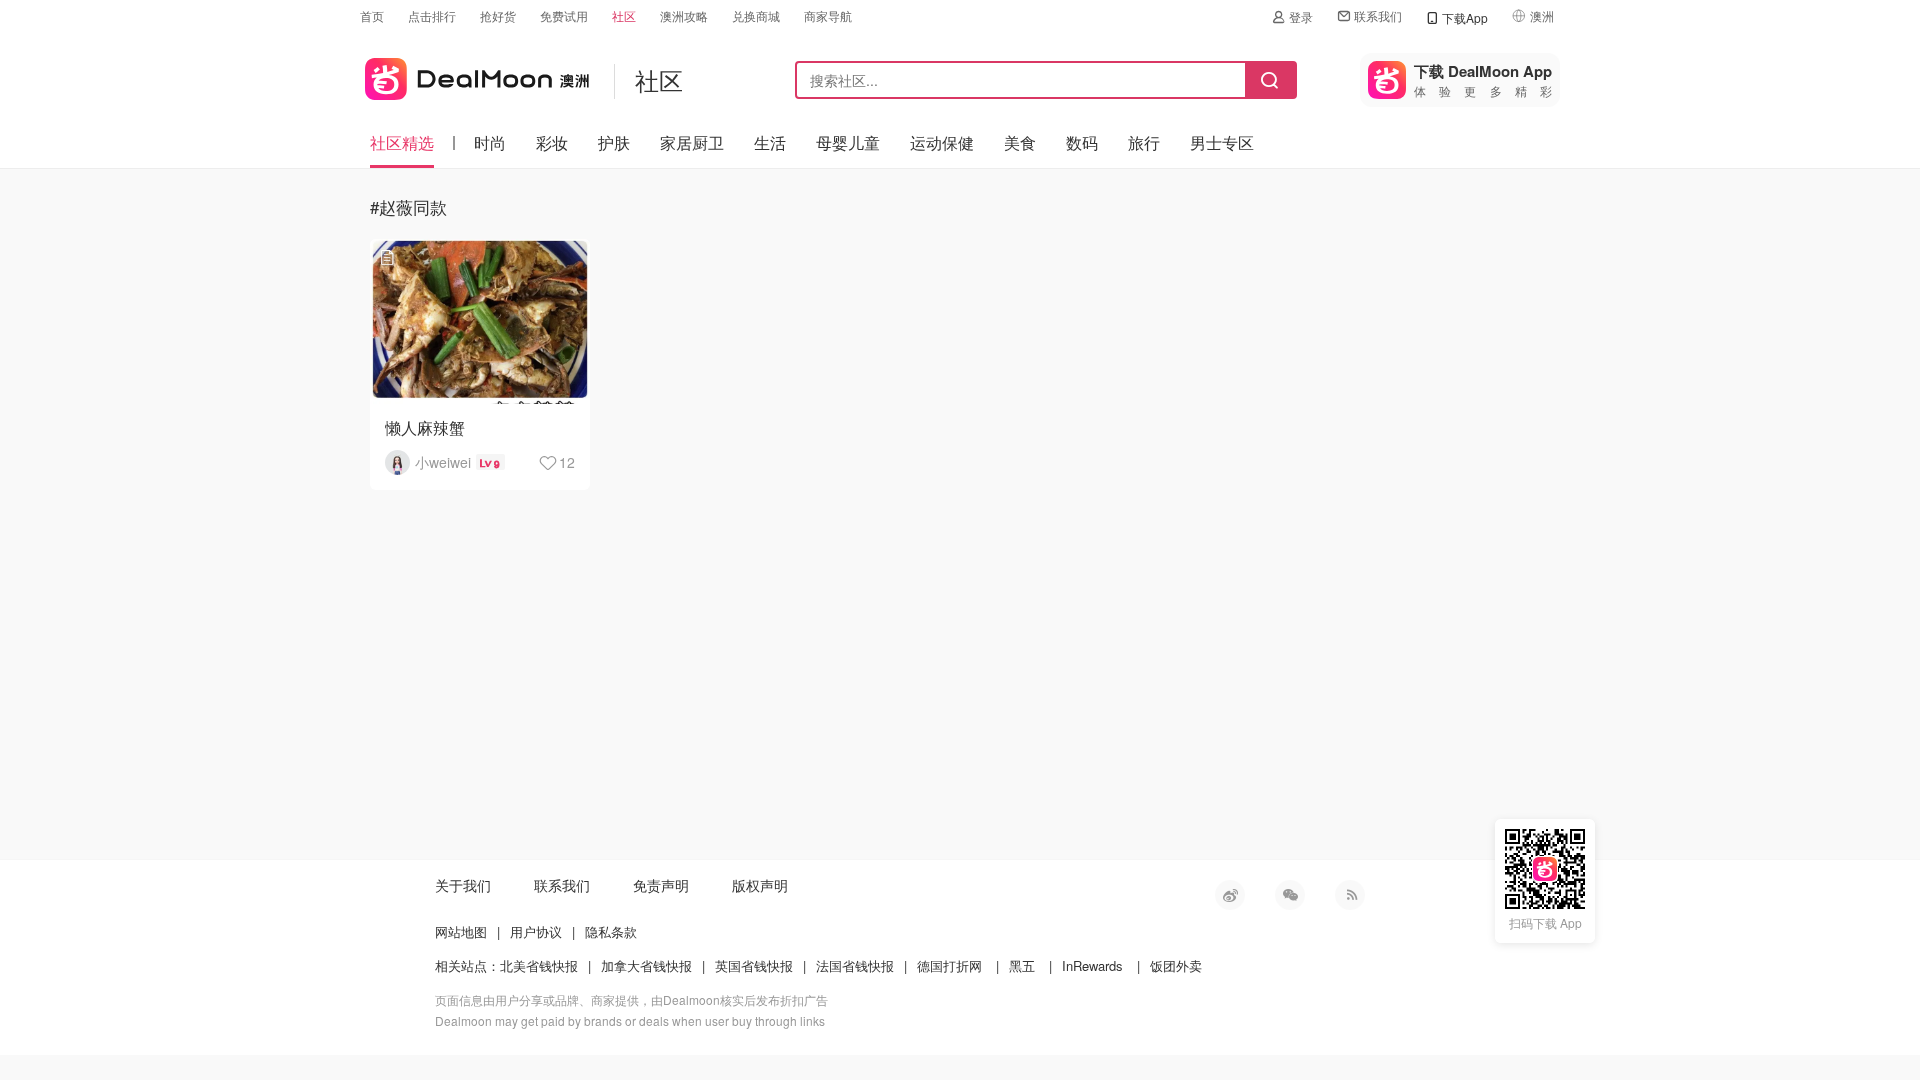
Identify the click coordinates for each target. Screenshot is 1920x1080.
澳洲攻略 (684, 15)
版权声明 (760, 885)
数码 (1082, 142)
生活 (770, 142)
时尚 (490, 142)
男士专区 (1222, 142)
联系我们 (1378, 15)
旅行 (1144, 142)
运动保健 (942, 142)
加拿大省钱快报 (646, 965)
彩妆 (552, 142)
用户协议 (536, 931)
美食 (1020, 142)
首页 (372, 15)
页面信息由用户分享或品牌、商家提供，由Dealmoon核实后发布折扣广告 (631, 999)
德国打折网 (949, 965)
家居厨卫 (692, 142)
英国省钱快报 (754, 965)
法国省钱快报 (855, 965)
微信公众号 (1290, 895)
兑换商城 (756, 15)
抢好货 (498, 15)
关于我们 (463, 885)
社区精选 (402, 142)
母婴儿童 (848, 142)
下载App (1465, 17)
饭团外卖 (1176, 965)
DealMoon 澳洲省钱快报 (474, 75)
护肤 (614, 142)
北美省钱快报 (539, 965)
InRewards (1092, 965)
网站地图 (461, 931)
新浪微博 (1230, 895)
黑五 (1022, 965)
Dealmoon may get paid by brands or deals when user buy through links (630, 1020)
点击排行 (432, 15)
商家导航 (828, 15)
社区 (624, 15)
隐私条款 (611, 931)
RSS (1350, 895)
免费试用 (564, 15)
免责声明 (661, 885)
